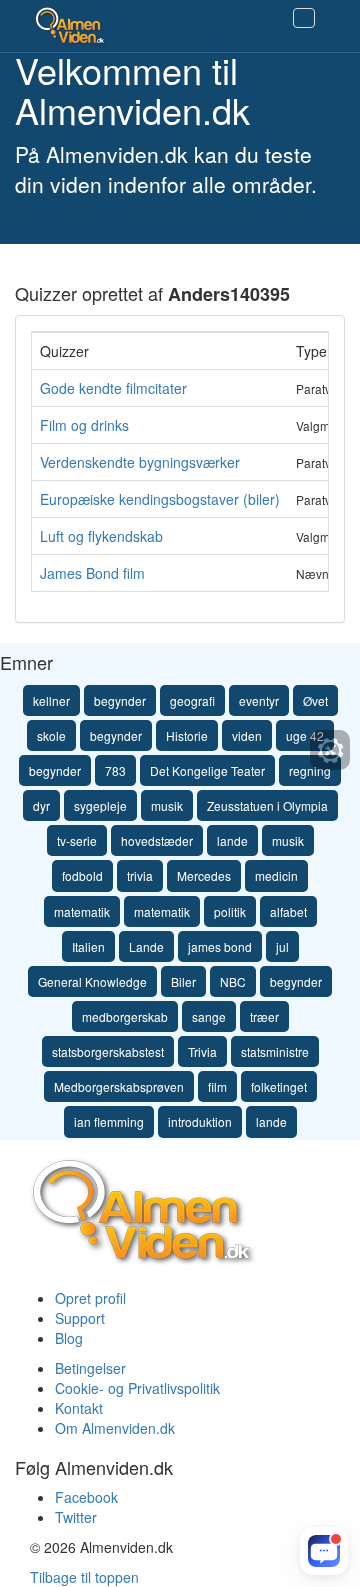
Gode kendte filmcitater (113, 388)
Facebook (86, 1497)
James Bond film (92, 573)
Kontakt (79, 1408)
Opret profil (90, 1298)
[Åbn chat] (324, 1551)
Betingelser (90, 1368)
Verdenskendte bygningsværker (140, 462)
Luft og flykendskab (101, 536)
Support (80, 1318)
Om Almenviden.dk (115, 1428)
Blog (69, 1338)
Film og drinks (84, 425)
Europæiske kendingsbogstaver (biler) (160, 499)
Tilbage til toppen (84, 1577)
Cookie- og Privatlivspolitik (137, 1388)
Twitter (76, 1517)
